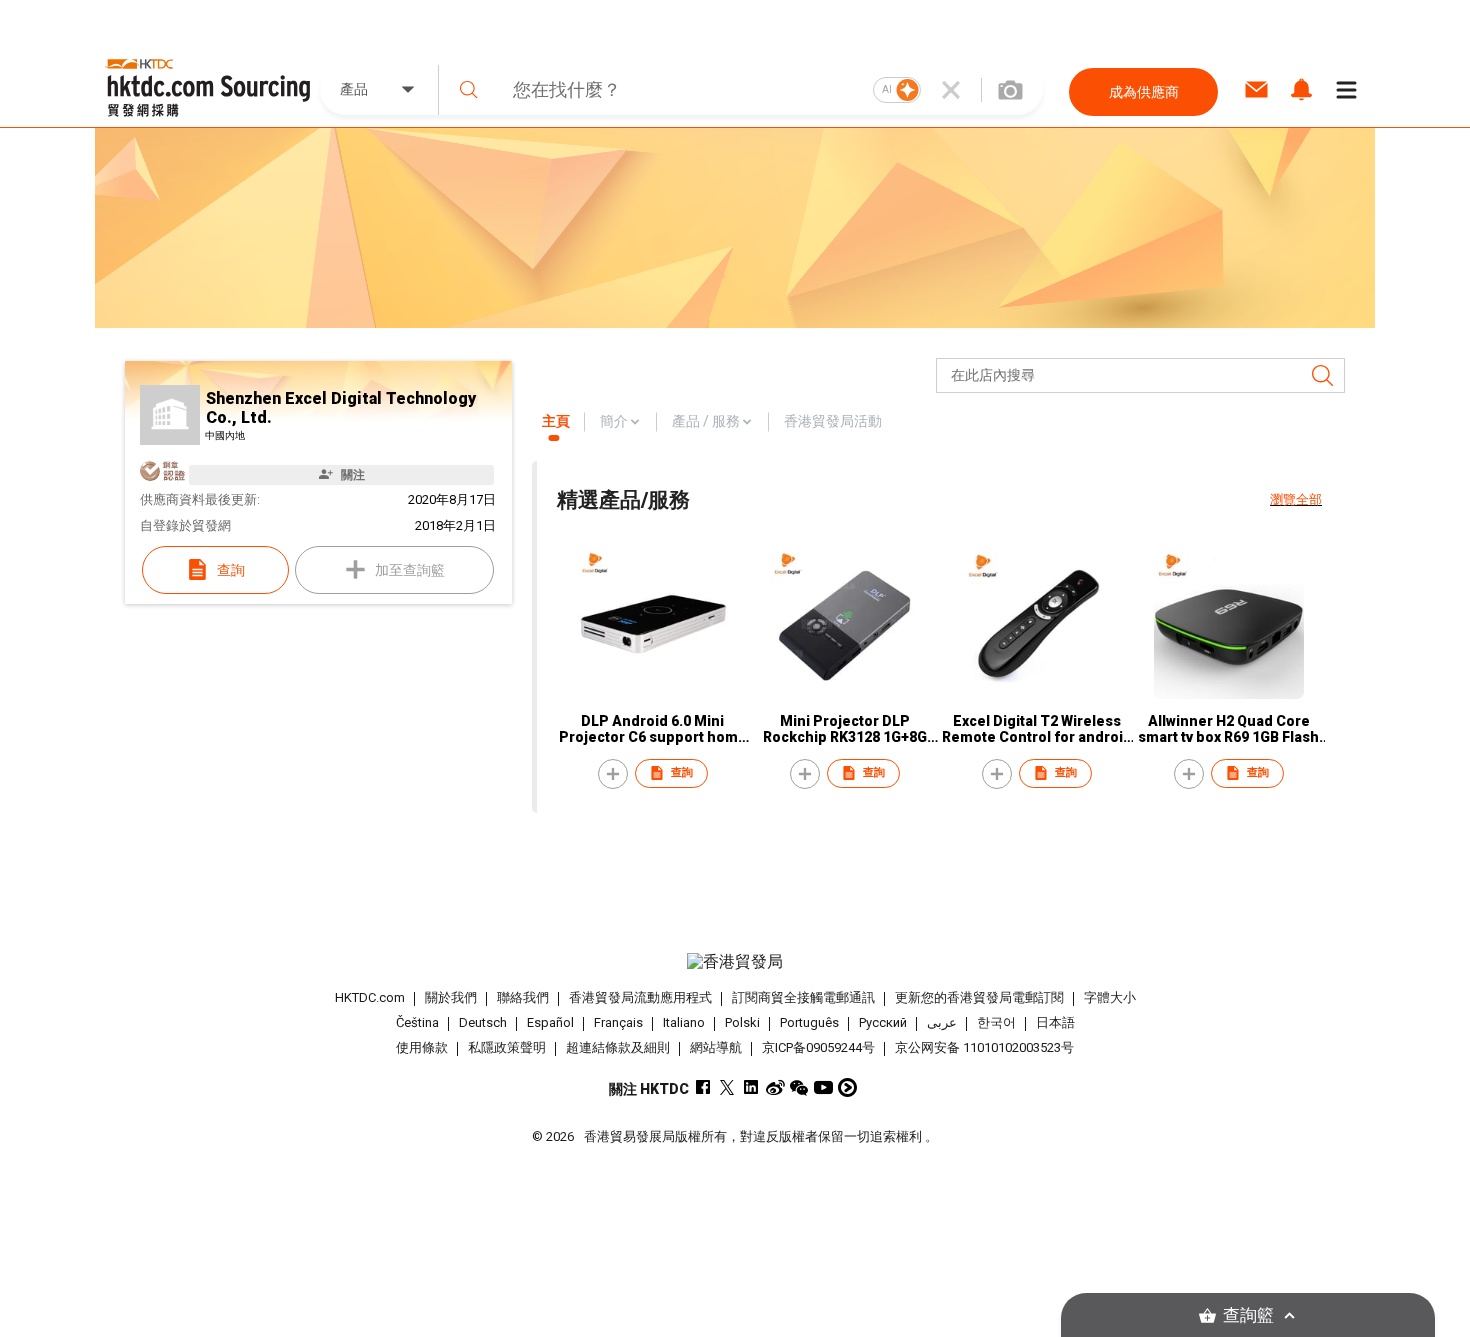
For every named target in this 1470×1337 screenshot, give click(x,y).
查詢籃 (1248, 1315)
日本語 (1055, 1022)
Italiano (684, 1022)
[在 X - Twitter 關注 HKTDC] (727, 1087)
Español (550, 1022)
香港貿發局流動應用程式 (640, 997)
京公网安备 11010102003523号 (984, 1047)
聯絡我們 (523, 997)
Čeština (417, 1022)
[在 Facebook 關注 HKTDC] (703, 1087)
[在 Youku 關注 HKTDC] (847, 1087)
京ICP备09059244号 (818, 1047)
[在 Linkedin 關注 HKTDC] (751, 1087)
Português (809, 1022)
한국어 (996, 1022)
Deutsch (483, 1022)
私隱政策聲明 (507, 1047)
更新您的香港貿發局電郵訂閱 (979, 997)
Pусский (883, 1022)
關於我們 (451, 997)
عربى (942, 1022)
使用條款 (422, 1047)
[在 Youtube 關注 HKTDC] (823, 1087)
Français (618, 1022)
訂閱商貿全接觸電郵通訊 (803, 997)
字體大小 (1110, 997)
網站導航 (716, 1047)
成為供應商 (1144, 92)
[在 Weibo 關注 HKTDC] (775, 1087)
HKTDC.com (370, 997)
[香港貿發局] (735, 962)
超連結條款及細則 (618, 1047)
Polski (742, 1022)
